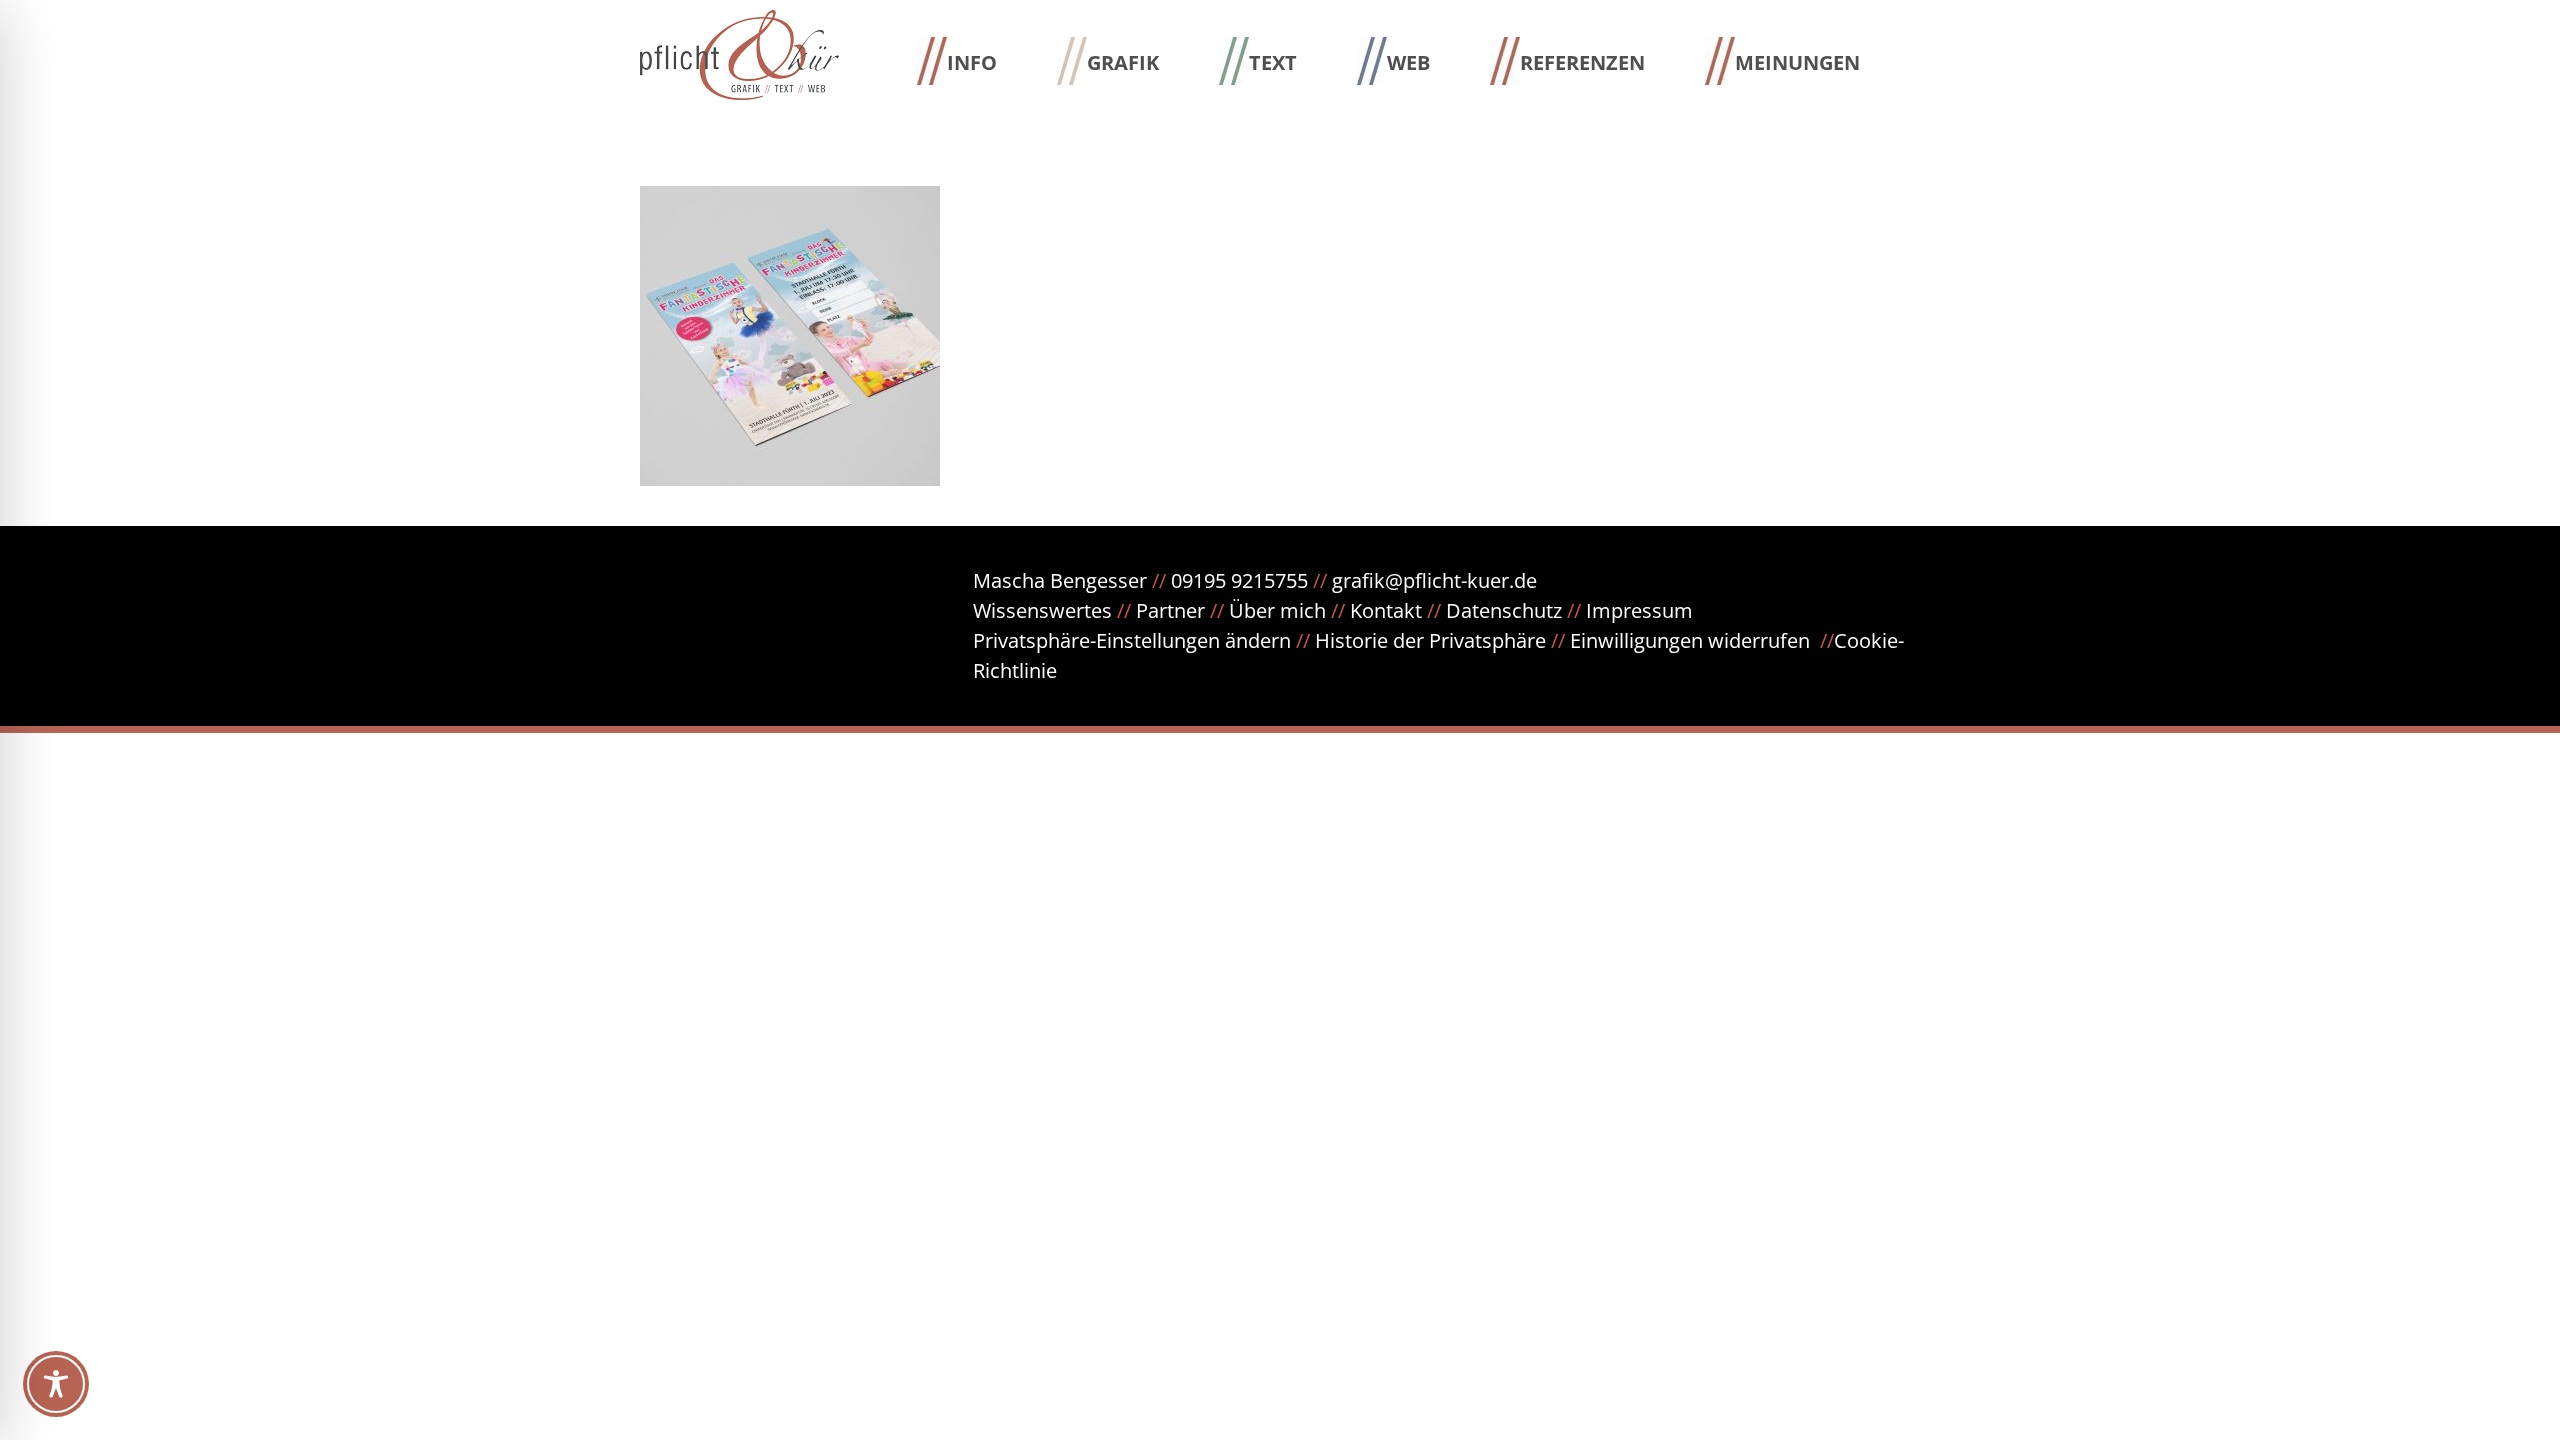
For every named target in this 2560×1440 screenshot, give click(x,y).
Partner (1170, 610)
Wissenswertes (1042, 610)
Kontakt (1386, 610)
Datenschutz (1516, 610)
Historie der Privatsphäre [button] (1430, 640)
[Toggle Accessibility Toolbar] (56, 1384)
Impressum (1639, 610)
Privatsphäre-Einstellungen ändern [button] (1132, 640)
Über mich (1277, 610)
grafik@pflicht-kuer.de (1434, 580)
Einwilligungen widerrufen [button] (1690, 640)
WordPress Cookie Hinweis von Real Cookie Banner (236, 747)
